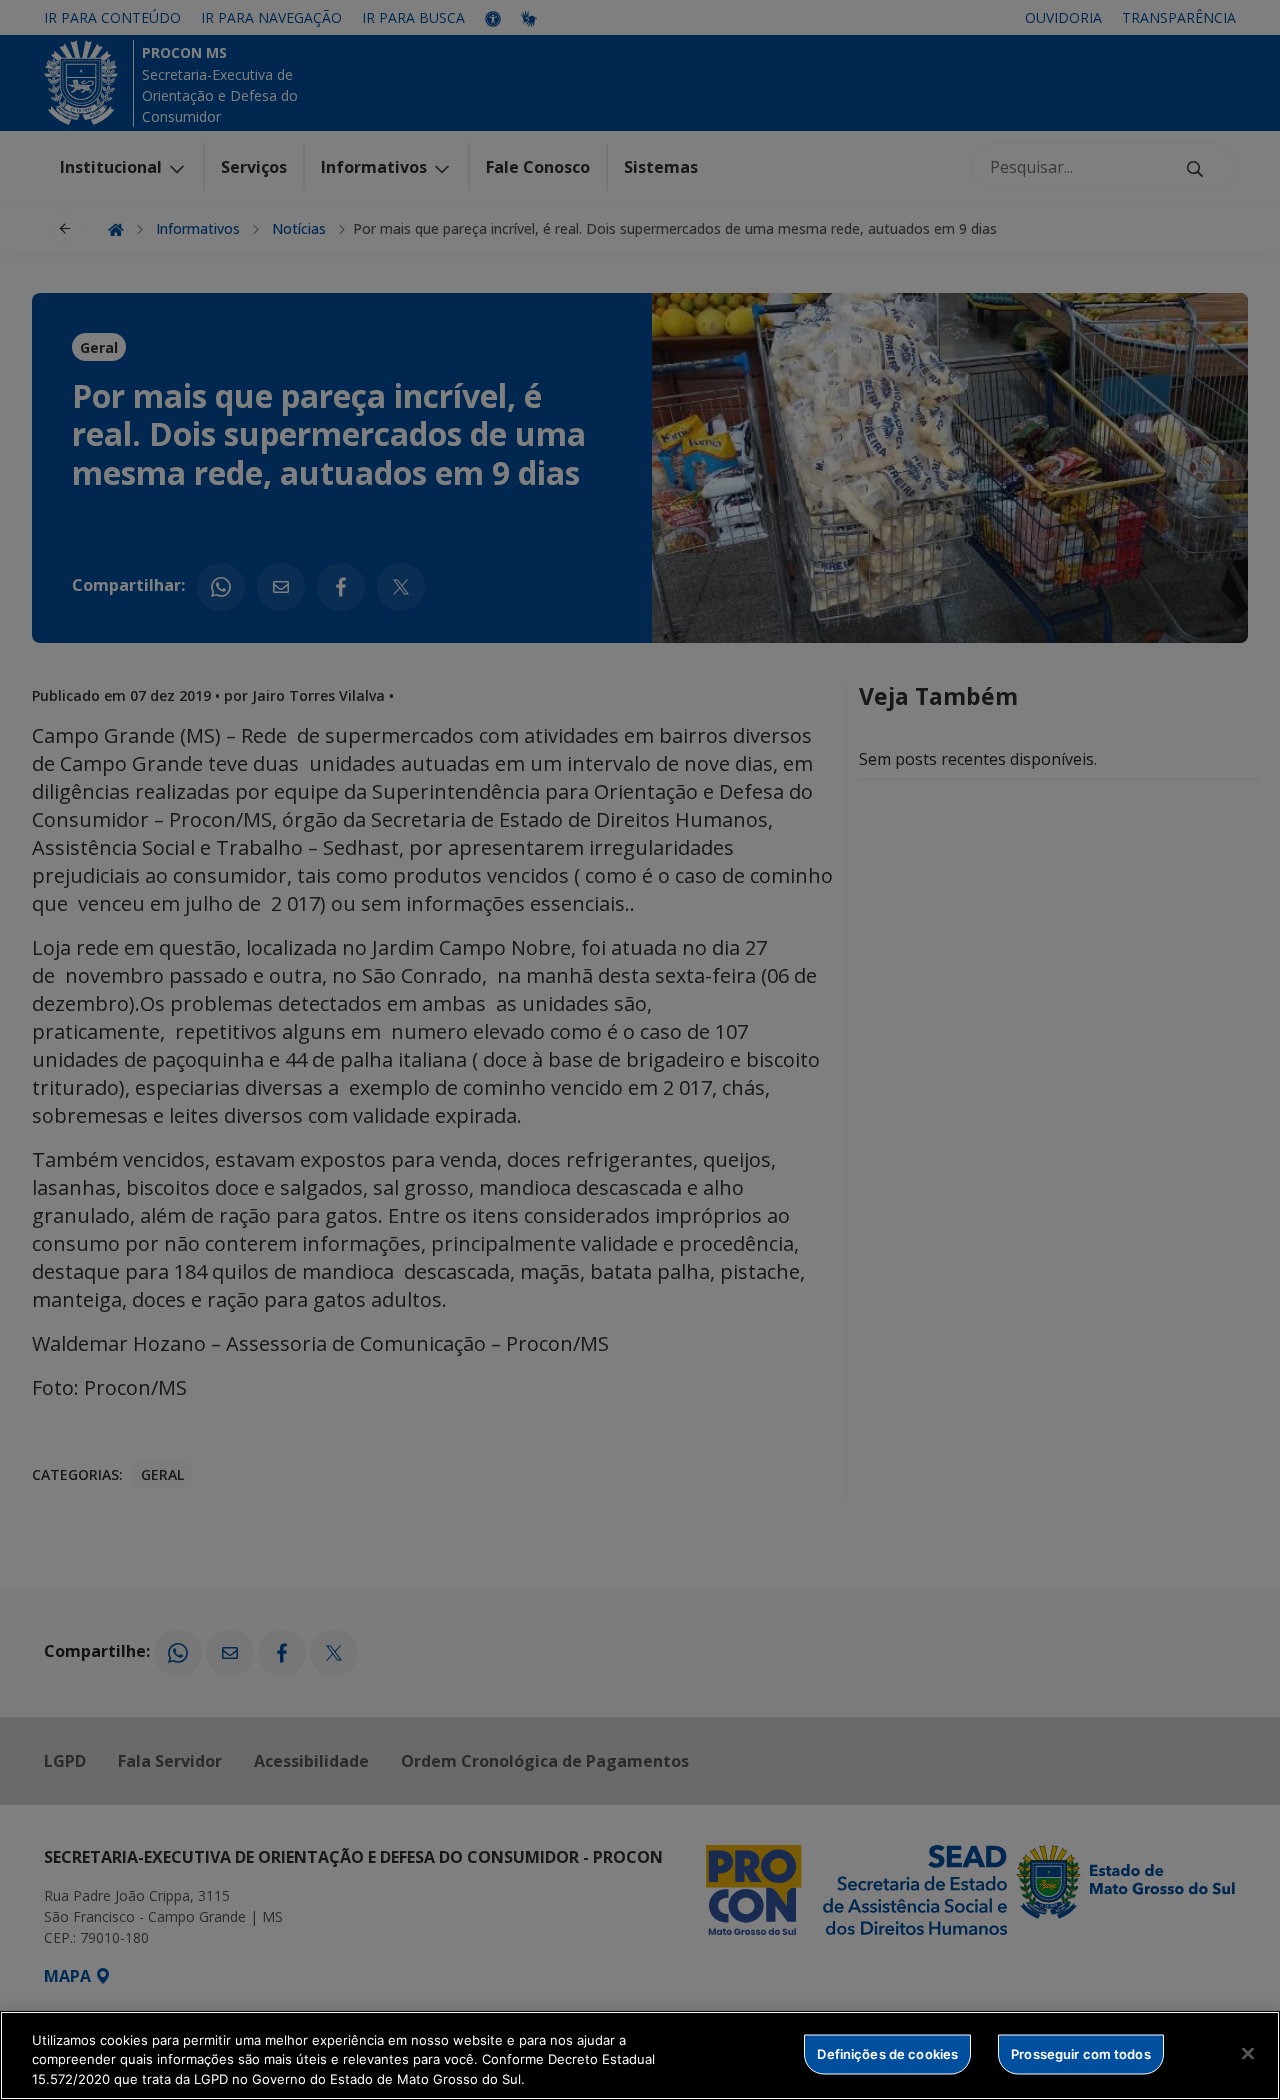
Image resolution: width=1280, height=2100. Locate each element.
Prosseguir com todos (1081, 2053)
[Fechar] (1248, 2053)
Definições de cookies (887, 2053)
